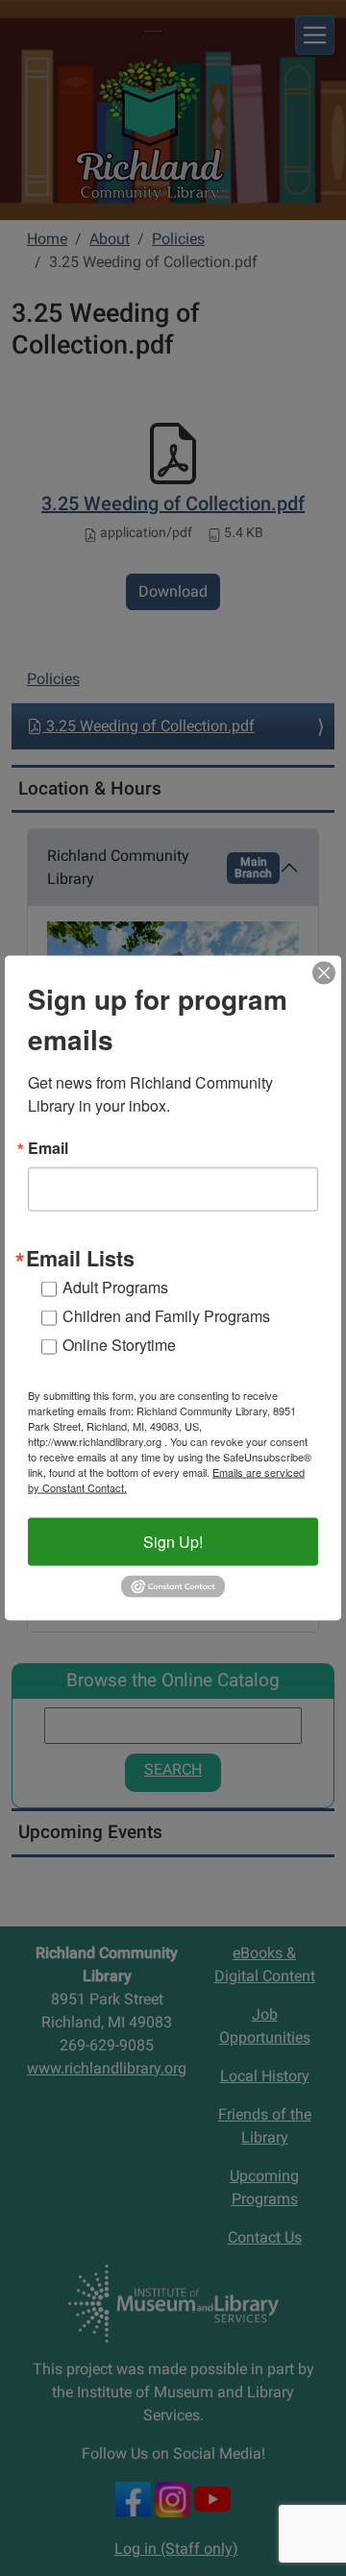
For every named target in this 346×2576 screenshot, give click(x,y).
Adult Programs (115, 1287)
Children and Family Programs (166, 1316)
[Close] (324, 972)
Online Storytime (119, 1345)
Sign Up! (173, 1542)
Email (48, 1147)
